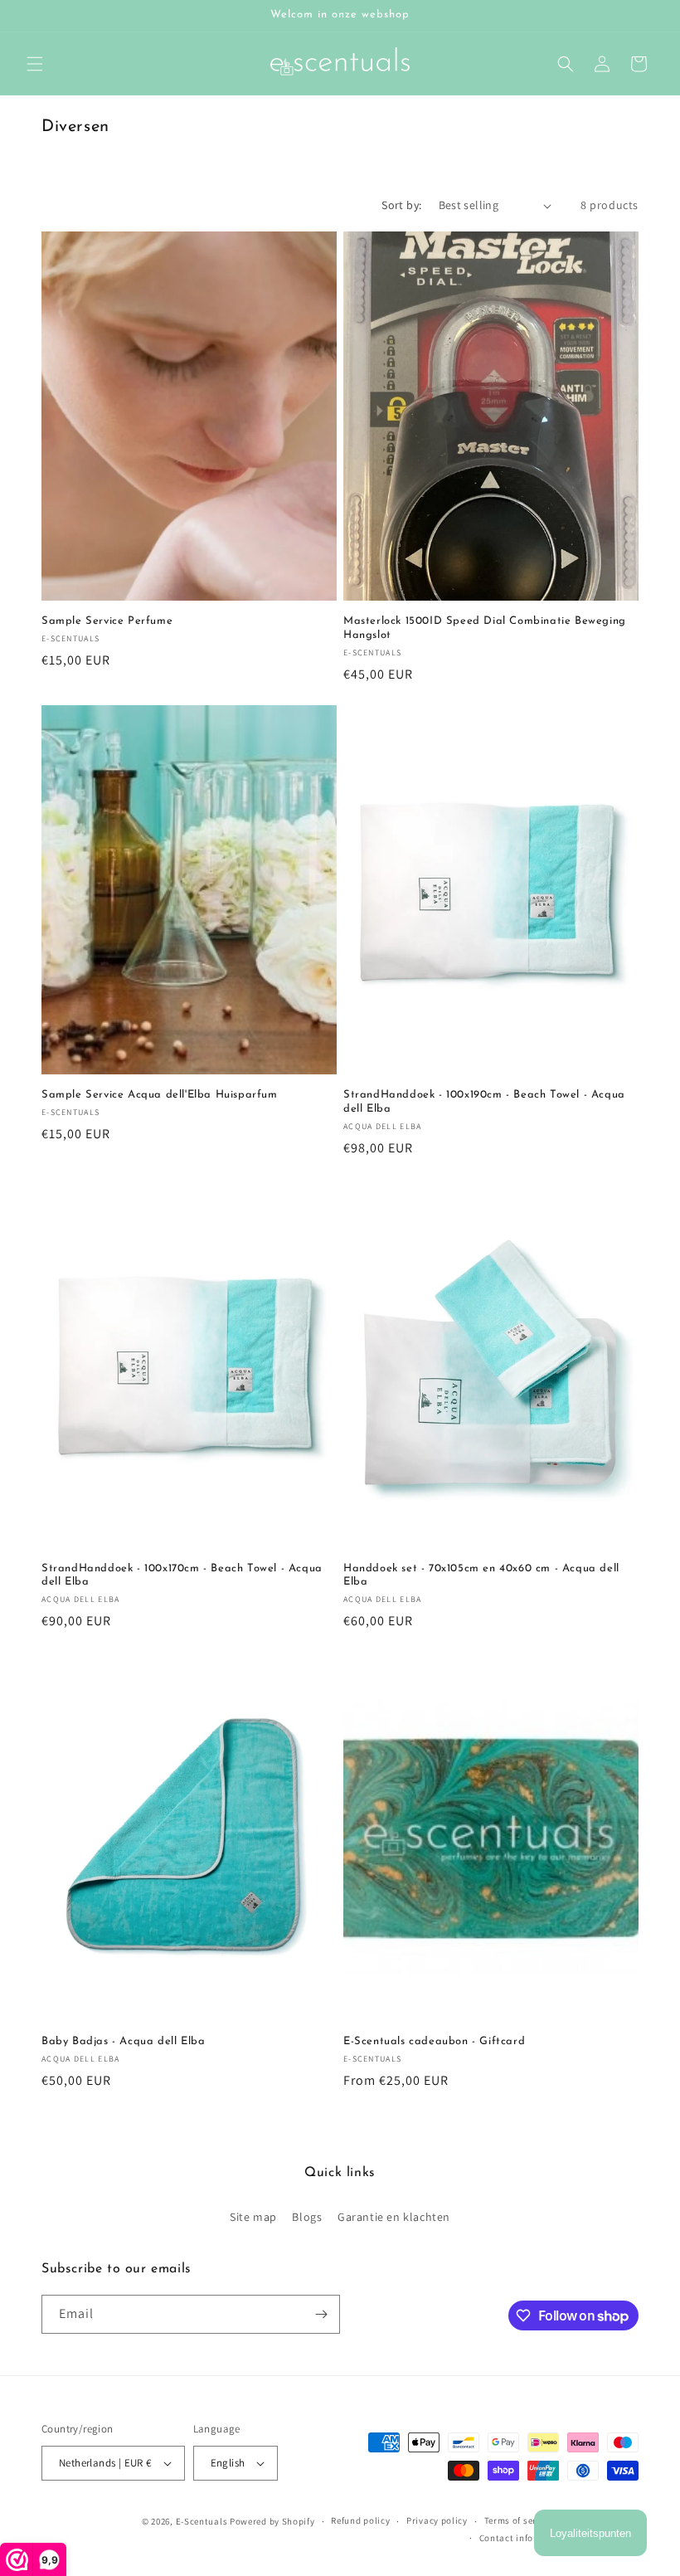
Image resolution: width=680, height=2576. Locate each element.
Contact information (524, 2538)
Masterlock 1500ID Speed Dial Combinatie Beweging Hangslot (485, 628)
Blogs (307, 2217)
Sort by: (401, 205)
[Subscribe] (321, 2314)
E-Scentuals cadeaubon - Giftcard (434, 2041)
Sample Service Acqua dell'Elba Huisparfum (160, 1095)
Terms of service (519, 2520)
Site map (253, 2217)
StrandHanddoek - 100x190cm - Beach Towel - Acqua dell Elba (484, 1102)
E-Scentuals (202, 2521)
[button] (35, 64)
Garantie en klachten (394, 2217)
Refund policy (360, 2520)
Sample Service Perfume (107, 621)
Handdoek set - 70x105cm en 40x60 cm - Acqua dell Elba (481, 1575)
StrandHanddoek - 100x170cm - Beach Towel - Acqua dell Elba (182, 1575)
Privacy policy (437, 2520)
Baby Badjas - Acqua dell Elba (123, 2041)
